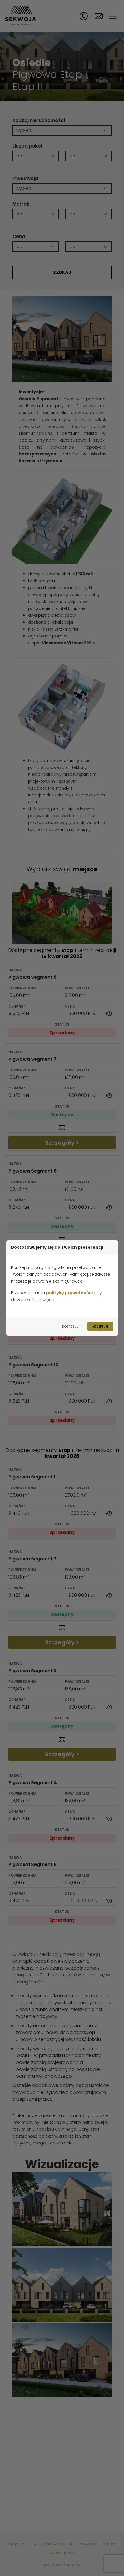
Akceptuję (100, 1326)
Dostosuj (70, 1326)
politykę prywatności (69, 1293)
